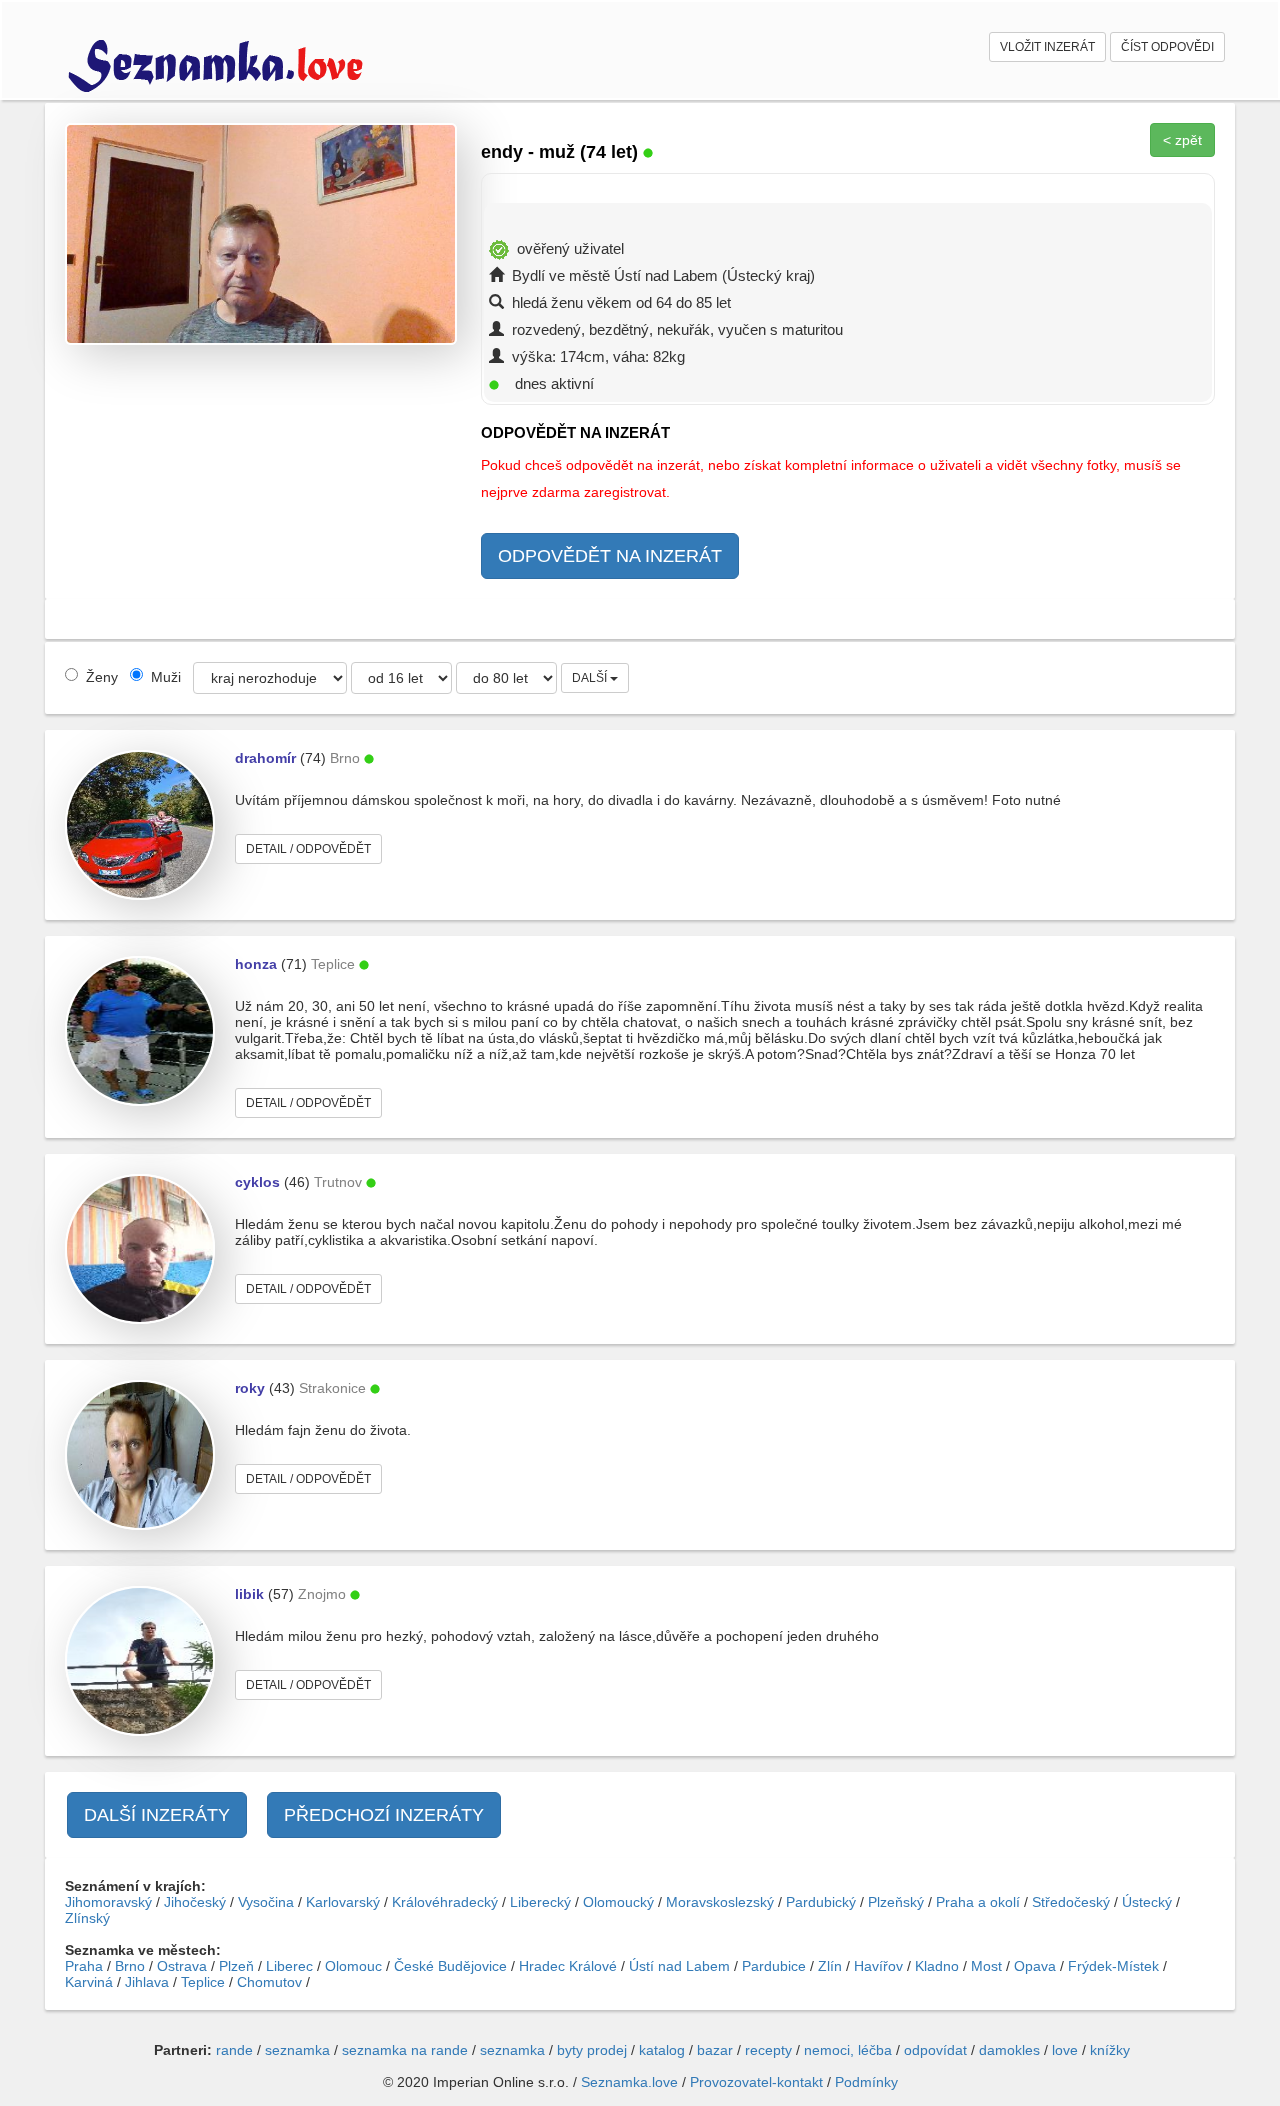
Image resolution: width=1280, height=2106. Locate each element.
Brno (130, 1966)
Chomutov (269, 1982)
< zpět (1182, 140)
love (1065, 2050)
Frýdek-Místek (1113, 1966)
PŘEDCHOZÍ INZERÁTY (384, 1815)
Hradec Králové (568, 1966)
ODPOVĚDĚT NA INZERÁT (610, 556)
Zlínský (87, 1918)
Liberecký (540, 1902)
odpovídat (935, 2050)
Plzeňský (896, 1902)
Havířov (878, 1966)
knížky (1110, 2050)
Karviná (89, 1982)
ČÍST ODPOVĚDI (1167, 47)
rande (234, 2050)
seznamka (297, 2050)
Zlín (830, 1966)
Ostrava (182, 1966)
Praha (84, 1966)
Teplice (203, 1982)
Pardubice (774, 1966)
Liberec (289, 1966)
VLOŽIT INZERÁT (1047, 47)
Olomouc (353, 1966)
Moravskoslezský (720, 1902)
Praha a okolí (978, 1902)
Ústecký (1147, 1902)
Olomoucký (618, 1902)
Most (986, 1966)
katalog (662, 2050)
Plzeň (236, 1966)
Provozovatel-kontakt (756, 2082)
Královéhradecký (445, 1902)
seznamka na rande (405, 2050)
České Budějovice (450, 1966)
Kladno (937, 1966)
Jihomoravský (108, 1902)
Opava (1035, 1966)
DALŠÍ (591, 678)
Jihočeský (195, 1902)
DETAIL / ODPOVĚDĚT (308, 849)
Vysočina (266, 1902)
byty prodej (592, 2050)
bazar (715, 2050)
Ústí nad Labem (679, 1966)
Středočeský (1071, 1902)
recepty (768, 2050)
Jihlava (147, 1982)
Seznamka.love (629, 2082)
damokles (1009, 2050)
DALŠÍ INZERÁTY (157, 1815)
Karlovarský (343, 1902)
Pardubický (821, 1902)
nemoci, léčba (848, 2050)
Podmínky (866, 2082)
